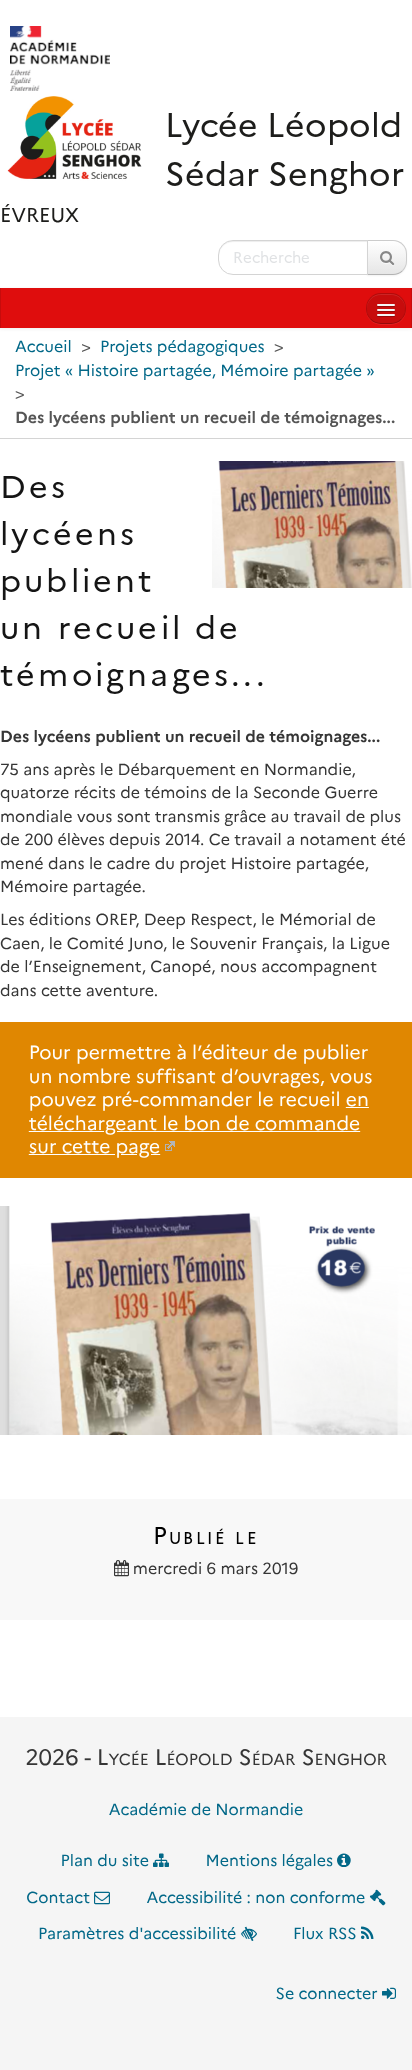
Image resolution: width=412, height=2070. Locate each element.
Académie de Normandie (206, 1810)
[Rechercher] (387, 257)
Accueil (43, 347)
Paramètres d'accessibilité (139, 1934)
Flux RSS (327, 1934)
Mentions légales (272, 1861)
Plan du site (107, 1861)
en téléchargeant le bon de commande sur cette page (199, 1122)
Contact (60, 1898)
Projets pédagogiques (182, 347)
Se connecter (329, 1994)
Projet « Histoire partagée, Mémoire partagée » (195, 371)
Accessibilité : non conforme (258, 1898)
